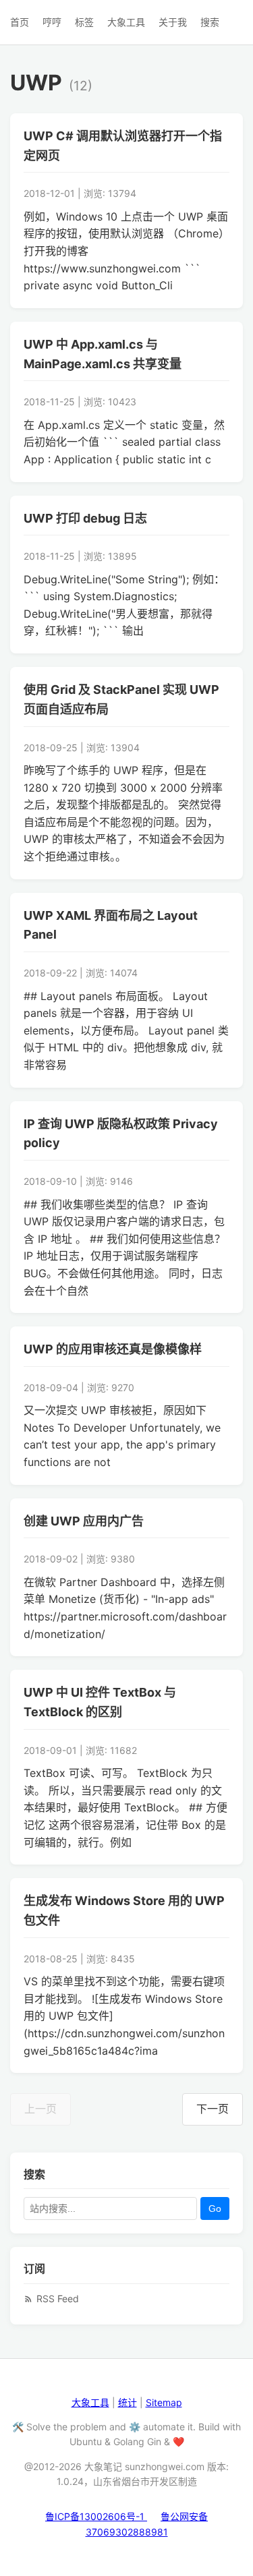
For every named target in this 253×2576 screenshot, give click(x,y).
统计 (128, 2402)
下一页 (213, 2109)
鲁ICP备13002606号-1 (96, 2516)
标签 (84, 22)
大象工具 (126, 22)
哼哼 (52, 22)
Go (215, 2208)
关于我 (173, 22)
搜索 (210, 22)
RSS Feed (58, 2299)
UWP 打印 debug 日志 (85, 518)
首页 (20, 22)
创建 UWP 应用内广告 (84, 1521)
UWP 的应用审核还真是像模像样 (113, 1349)
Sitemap (164, 2402)
